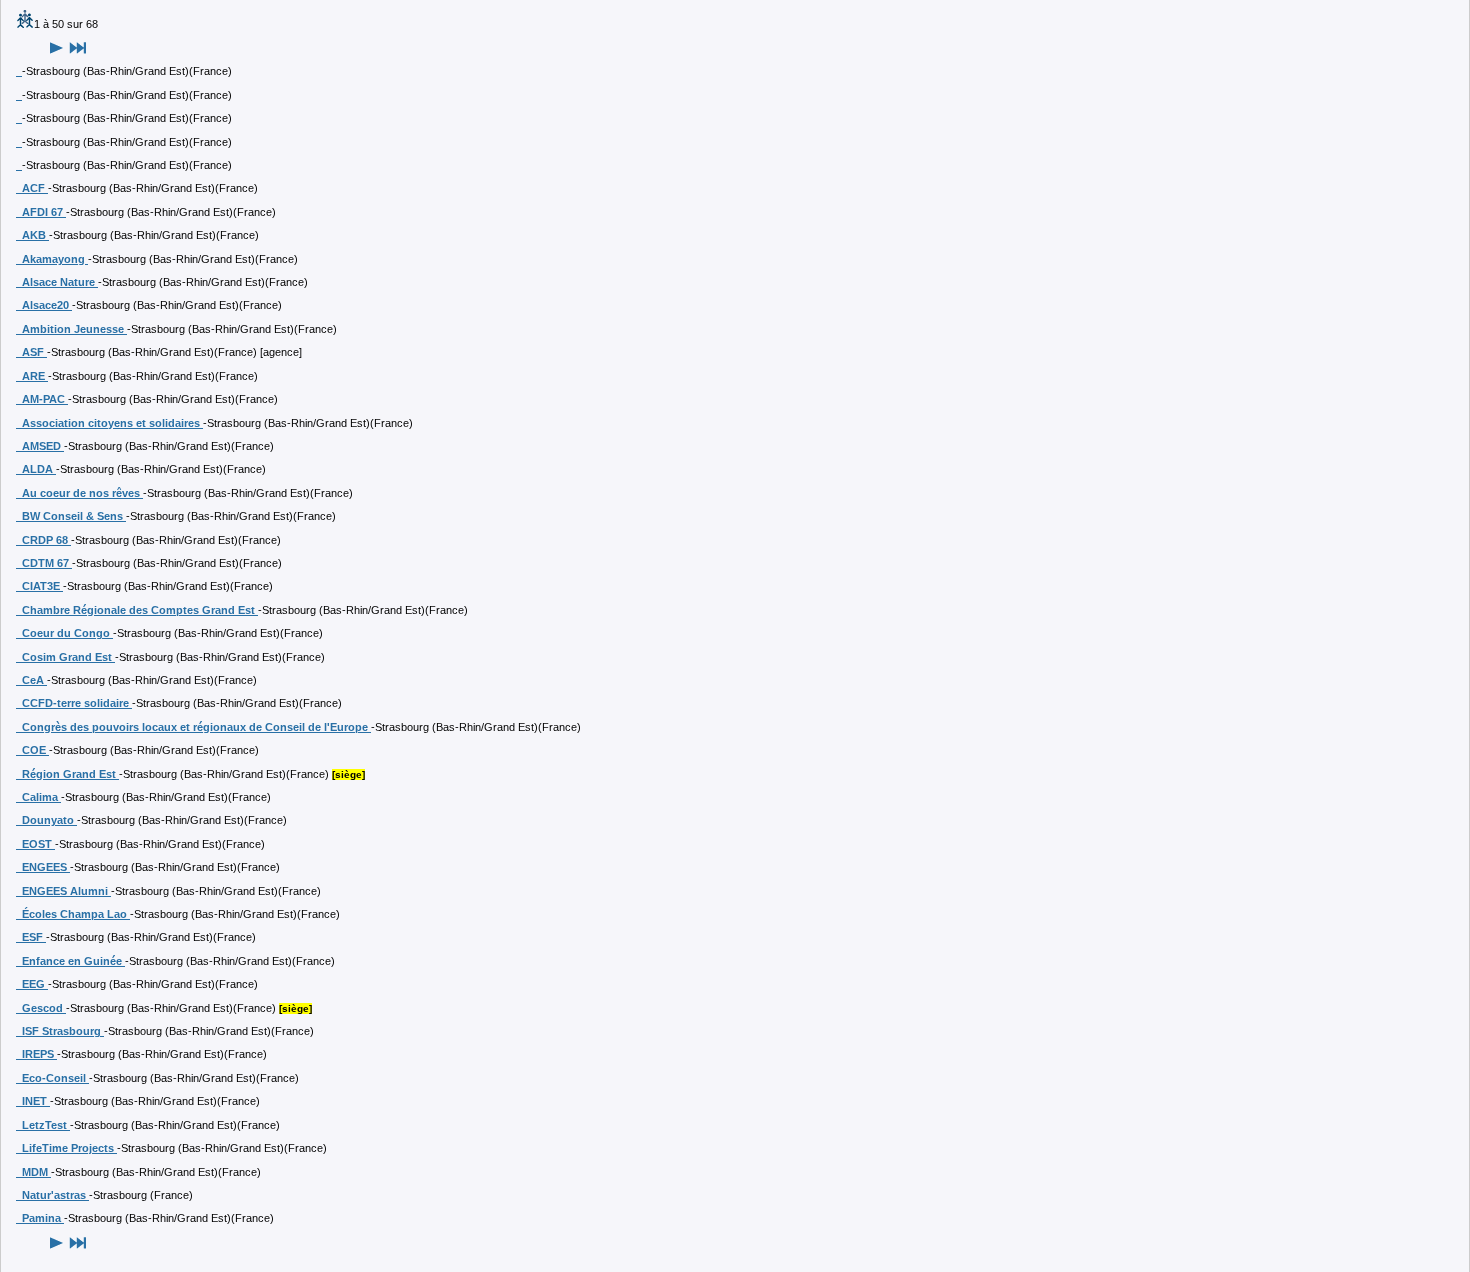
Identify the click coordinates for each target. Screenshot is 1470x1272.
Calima (38, 797)
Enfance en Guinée (70, 961)
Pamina (40, 1218)
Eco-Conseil (52, 1078)
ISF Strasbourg (60, 1031)
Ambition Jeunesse (71, 329)
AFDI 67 (41, 212)
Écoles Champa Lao (73, 914)
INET (33, 1101)
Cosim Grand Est (65, 657)
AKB (32, 235)
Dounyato (46, 820)
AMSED (40, 446)
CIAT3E (39, 586)
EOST (35, 844)
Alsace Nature (57, 282)
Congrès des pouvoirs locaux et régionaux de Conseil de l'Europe (193, 727)
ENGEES (43, 867)
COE (32, 750)
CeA (31, 680)
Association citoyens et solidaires (109, 423)
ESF (31, 937)
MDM (33, 1172)
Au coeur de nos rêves (79, 493)
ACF (32, 188)
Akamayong (52, 259)
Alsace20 (44, 305)
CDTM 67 (44, 563)
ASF (31, 352)
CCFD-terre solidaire (74, 703)
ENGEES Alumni (63, 891)
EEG (32, 984)
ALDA (36, 469)
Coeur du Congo (64, 633)
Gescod (41, 1008)
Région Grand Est (67, 774)
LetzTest (43, 1125)
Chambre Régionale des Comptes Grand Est (137, 610)
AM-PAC (42, 399)
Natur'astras (52, 1195)
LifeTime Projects (66, 1148)
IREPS (36, 1054)
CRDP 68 (43, 540)
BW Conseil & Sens (71, 516)
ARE (32, 376)
